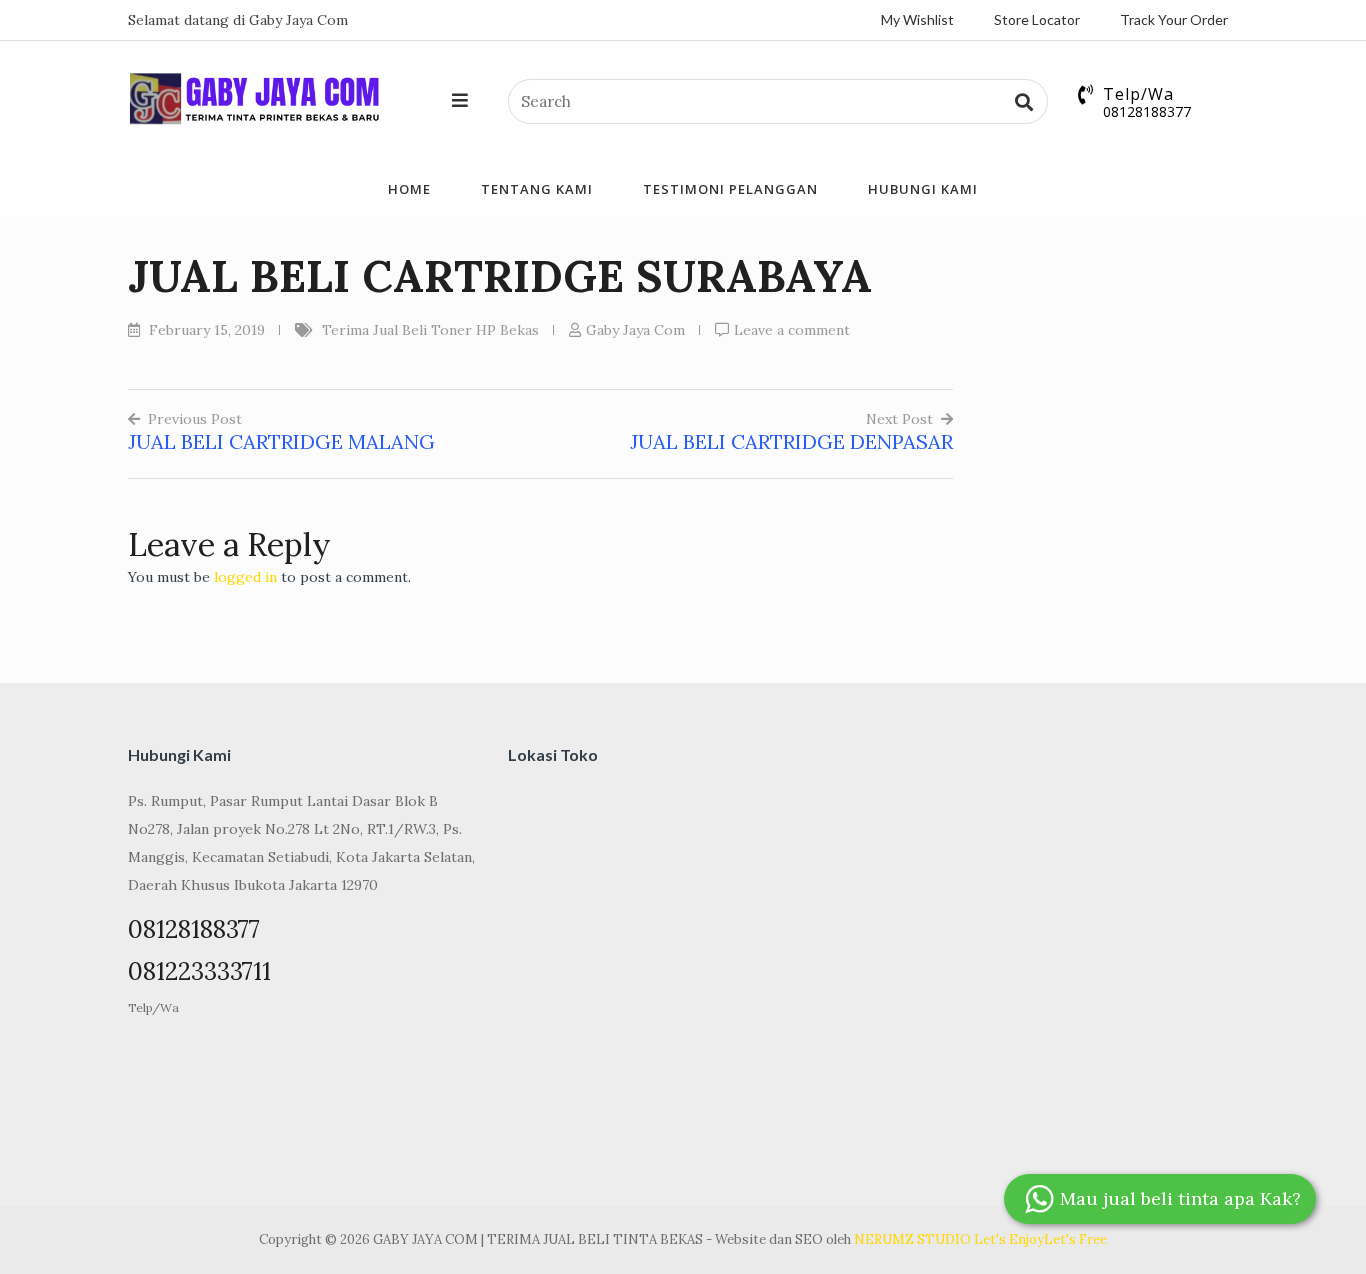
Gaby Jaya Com (635, 330)
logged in (245, 577)
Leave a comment (792, 330)
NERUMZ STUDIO (912, 1239)
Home (409, 189)
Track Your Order (1174, 19)
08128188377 (1147, 111)
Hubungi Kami (923, 189)
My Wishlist (917, 19)
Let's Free (1075, 1239)
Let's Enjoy (1009, 1239)
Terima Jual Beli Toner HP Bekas (430, 330)
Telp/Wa (153, 1007)
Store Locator (1037, 19)
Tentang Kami (537, 189)
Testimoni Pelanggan (730, 189)
